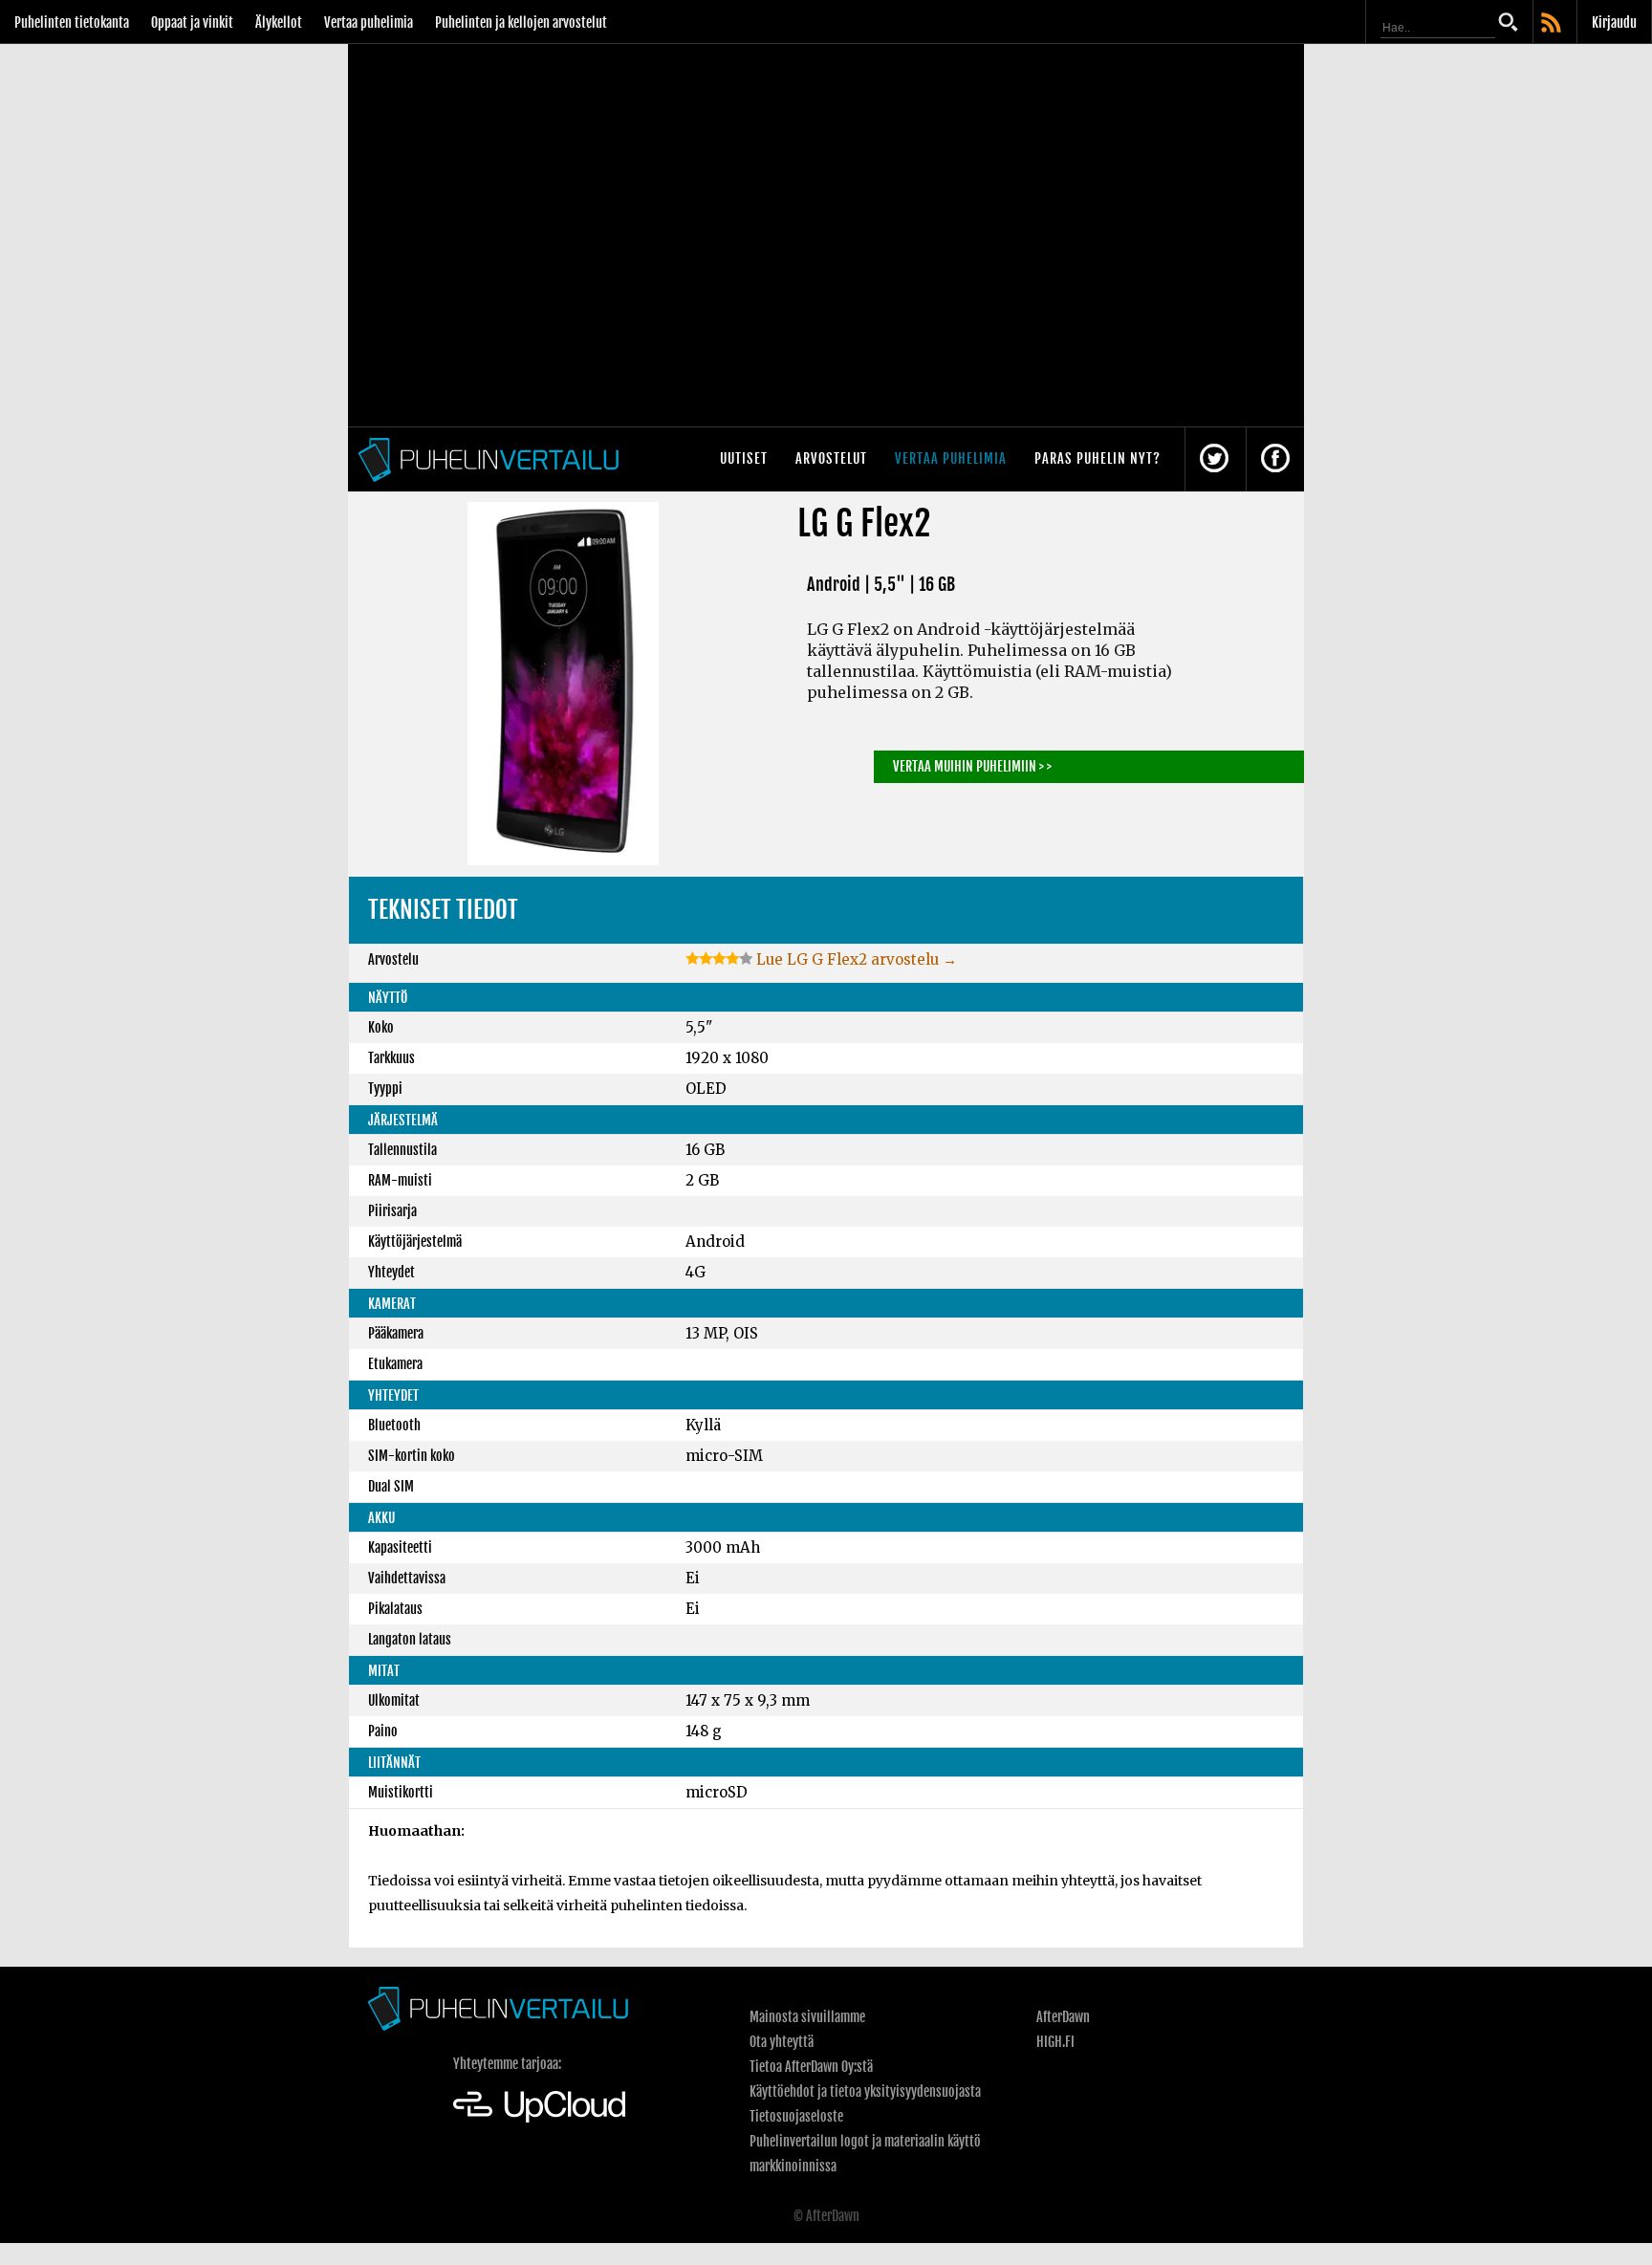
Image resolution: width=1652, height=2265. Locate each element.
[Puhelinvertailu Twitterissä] (1214, 459)
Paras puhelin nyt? (1098, 458)
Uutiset (744, 458)
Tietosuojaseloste (796, 2116)
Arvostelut (831, 458)
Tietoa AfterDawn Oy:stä (811, 2067)
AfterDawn (1063, 2017)
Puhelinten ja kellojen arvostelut (521, 22)
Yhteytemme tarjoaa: (507, 2064)
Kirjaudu (1614, 22)
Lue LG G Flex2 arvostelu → (855, 959)
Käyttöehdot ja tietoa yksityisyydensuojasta (865, 2091)
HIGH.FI (1055, 2042)
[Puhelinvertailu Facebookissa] (1275, 459)
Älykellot (279, 22)
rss (1553, 24)
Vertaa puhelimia (369, 22)
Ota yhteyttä (782, 2042)
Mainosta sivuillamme (807, 2017)
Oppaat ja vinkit (192, 22)
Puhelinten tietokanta (72, 22)
